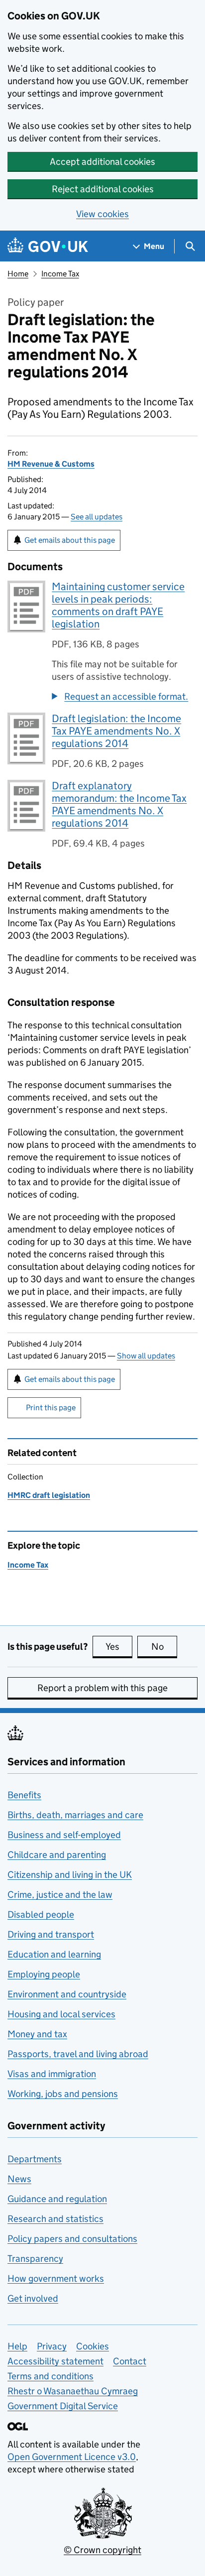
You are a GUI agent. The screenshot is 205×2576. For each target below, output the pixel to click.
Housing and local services (61, 2014)
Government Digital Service (63, 2406)
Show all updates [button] (146, 1356)
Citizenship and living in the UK (70, 1875)
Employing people (44, 1974)
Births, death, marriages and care (75, 1815)
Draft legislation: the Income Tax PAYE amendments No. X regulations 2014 (116, 731)
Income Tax (60, 274)
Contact (130, 2361)
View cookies (102, 214)
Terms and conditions (51, 2376)
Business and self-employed (64, 1835)
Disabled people (41, 1914)
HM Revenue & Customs (51, 464)
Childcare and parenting (57, 1855)
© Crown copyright (102, 2550)
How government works (56, 2278)
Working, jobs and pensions (63, 2094)
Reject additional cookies (103, 189)
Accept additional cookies (102, 162)
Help (17, 2346)
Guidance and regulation (57, 2199)
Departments (35, 2159)
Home (18, 274)
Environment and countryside (67, 1994)
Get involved (33, 2298)
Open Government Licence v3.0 (72, 2457)
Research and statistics (55, 2219)
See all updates (97, 517)
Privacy (52, 2346)
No (164, 1647)
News (19, 2179)
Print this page (51, 1408)
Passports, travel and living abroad (78, 2054)
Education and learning (54, 1954)
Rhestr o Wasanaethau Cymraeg (73, 2391)
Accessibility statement (55, 2361)
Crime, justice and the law (60, 1895)
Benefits (24, 1795)
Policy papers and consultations (72, 2239)
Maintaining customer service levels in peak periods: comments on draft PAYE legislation (118, 605)
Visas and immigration (52, 2074)
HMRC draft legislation (49, 1495)
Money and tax (37, 2034)
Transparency (35, 2259)
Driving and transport (51, 1934)
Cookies (93, 2346)
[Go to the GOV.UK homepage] (48, 246)
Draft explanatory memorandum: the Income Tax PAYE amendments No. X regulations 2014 (119, 804)
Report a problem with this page (102, 1688)
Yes (119, 1647)
